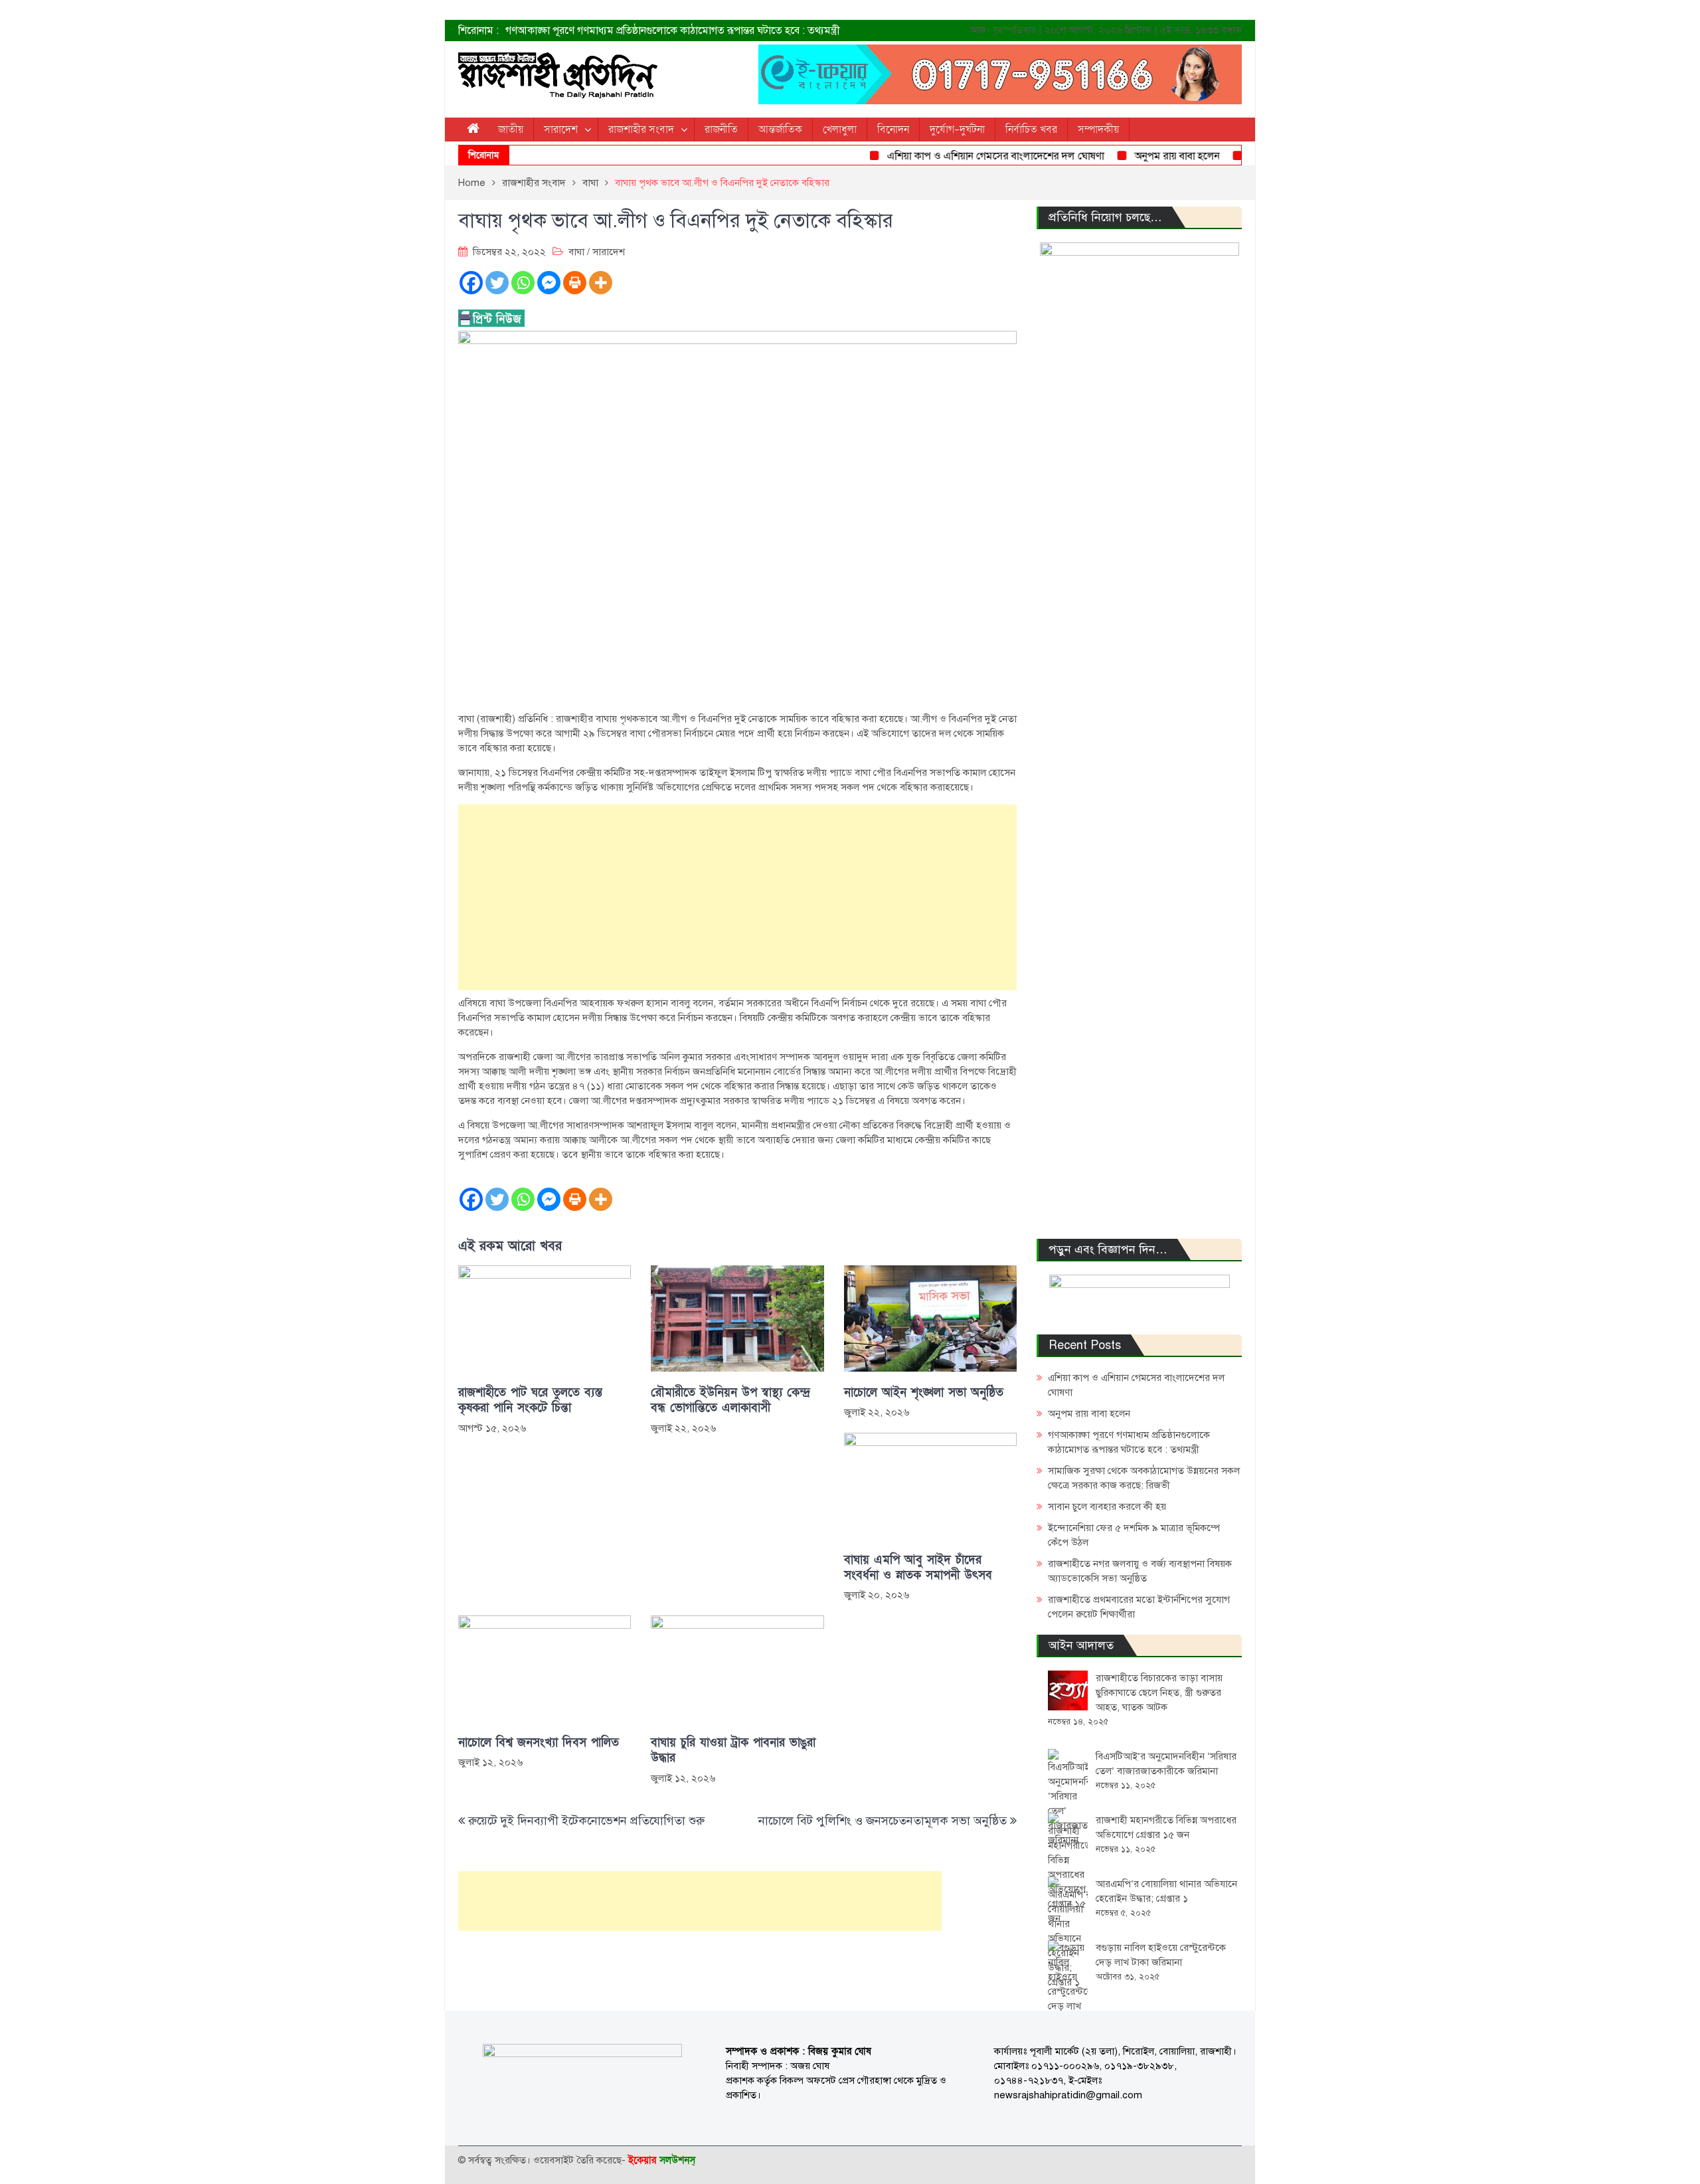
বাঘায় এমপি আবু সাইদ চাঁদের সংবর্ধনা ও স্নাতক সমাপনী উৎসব (918, 1568)
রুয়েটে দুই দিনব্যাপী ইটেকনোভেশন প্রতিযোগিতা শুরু (586, 1821)
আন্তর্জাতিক (780, 130)
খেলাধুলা (840, 130)
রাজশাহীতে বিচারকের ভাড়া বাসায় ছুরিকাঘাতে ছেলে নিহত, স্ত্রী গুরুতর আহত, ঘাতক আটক (1159, 1692)
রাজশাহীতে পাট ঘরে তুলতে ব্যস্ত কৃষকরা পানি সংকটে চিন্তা (530, 1400)
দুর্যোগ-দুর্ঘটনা (957, 130)
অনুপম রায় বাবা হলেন (1141, 156)
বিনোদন (893, 130)
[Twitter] (497, 283)
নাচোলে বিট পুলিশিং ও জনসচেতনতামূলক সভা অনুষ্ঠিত (883, 1821)
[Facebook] (471, 283)
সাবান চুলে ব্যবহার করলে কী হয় (1107, 1506)
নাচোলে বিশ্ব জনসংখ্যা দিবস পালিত (539, 1743)
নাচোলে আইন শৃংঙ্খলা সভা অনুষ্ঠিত (924, 1393)
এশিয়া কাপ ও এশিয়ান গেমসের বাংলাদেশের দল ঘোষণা (959, 156)
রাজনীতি (721, 130)
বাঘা (576, 252)
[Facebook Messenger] (549, 283)
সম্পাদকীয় (1098, 130)
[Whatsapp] (523, 283)
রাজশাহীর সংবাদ (641, 130)
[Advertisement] (737, 897)
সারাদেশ (561, 130)
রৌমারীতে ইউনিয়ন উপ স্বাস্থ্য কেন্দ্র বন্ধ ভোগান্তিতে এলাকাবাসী (730, 1400)
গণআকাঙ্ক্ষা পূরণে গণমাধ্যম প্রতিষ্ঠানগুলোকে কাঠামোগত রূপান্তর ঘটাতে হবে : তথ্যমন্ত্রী (673, 31)
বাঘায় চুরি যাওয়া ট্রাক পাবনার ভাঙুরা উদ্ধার (733, 1750)
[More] (601, 283)
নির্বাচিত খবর (1031, 130)
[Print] (575, 283)
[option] (717, 31)
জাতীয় (511, 130)
